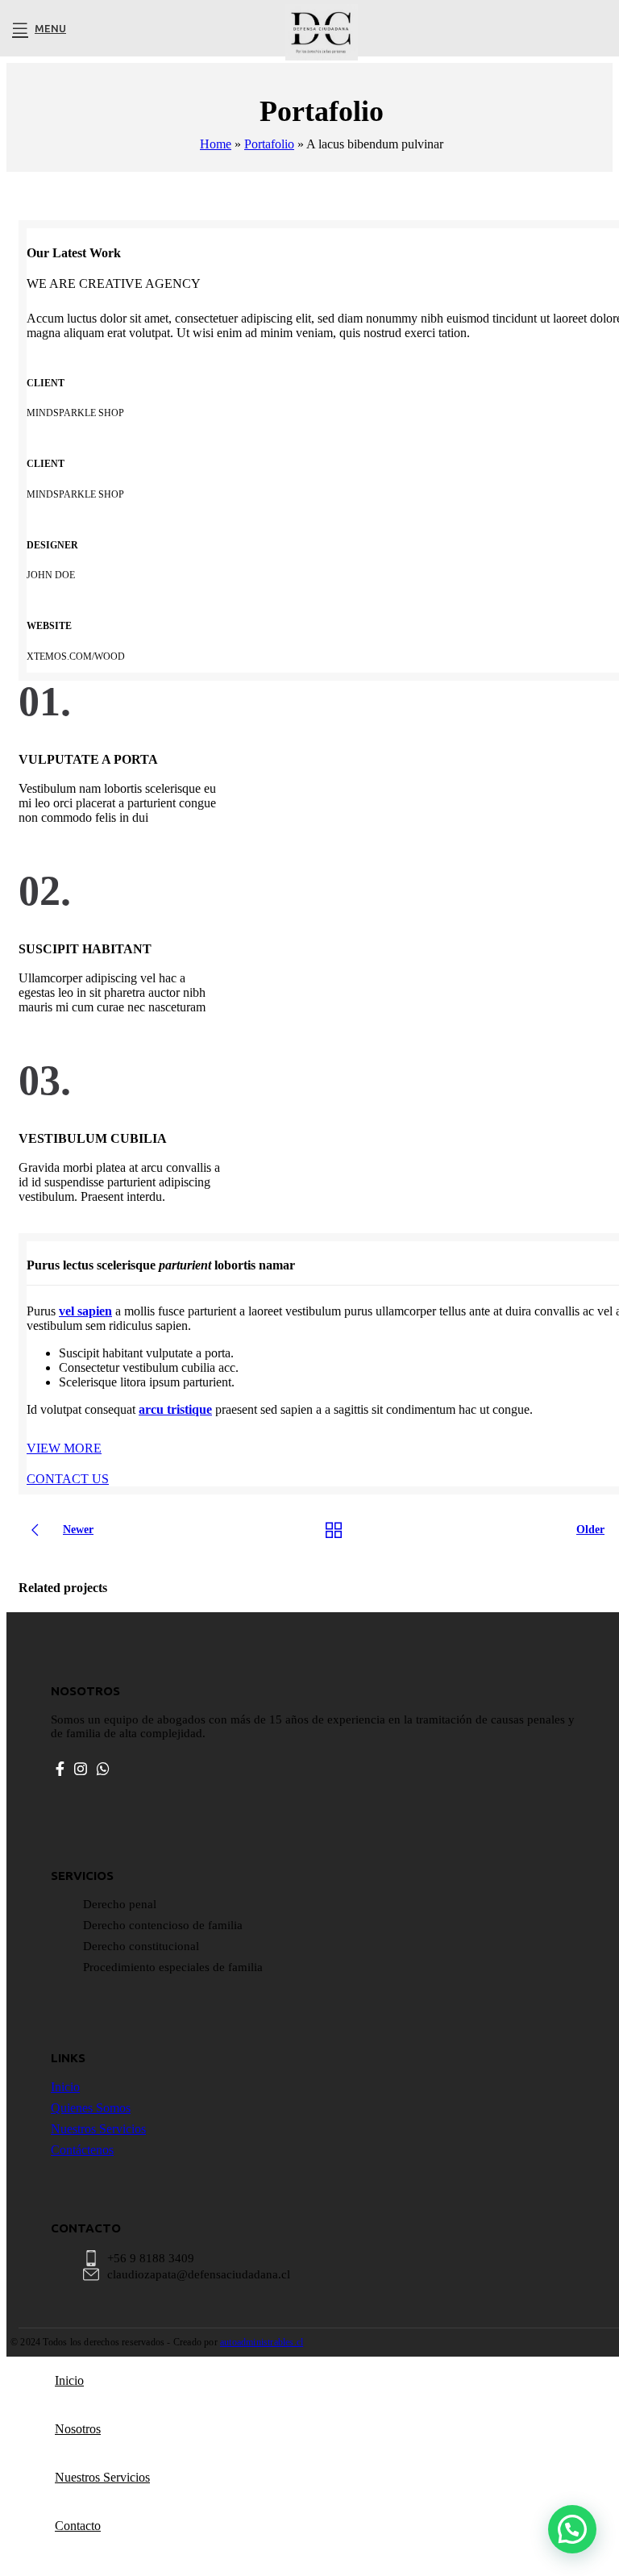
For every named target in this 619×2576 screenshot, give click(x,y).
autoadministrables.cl (262, 2342)
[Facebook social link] (60, 1769)
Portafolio (269, 144)
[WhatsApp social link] (103, 1769)
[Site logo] (322, 60)
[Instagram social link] (81, 1769)
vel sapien (85, 1311)
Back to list (334, 1530)
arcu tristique (175, 1409)
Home (216, 144)
